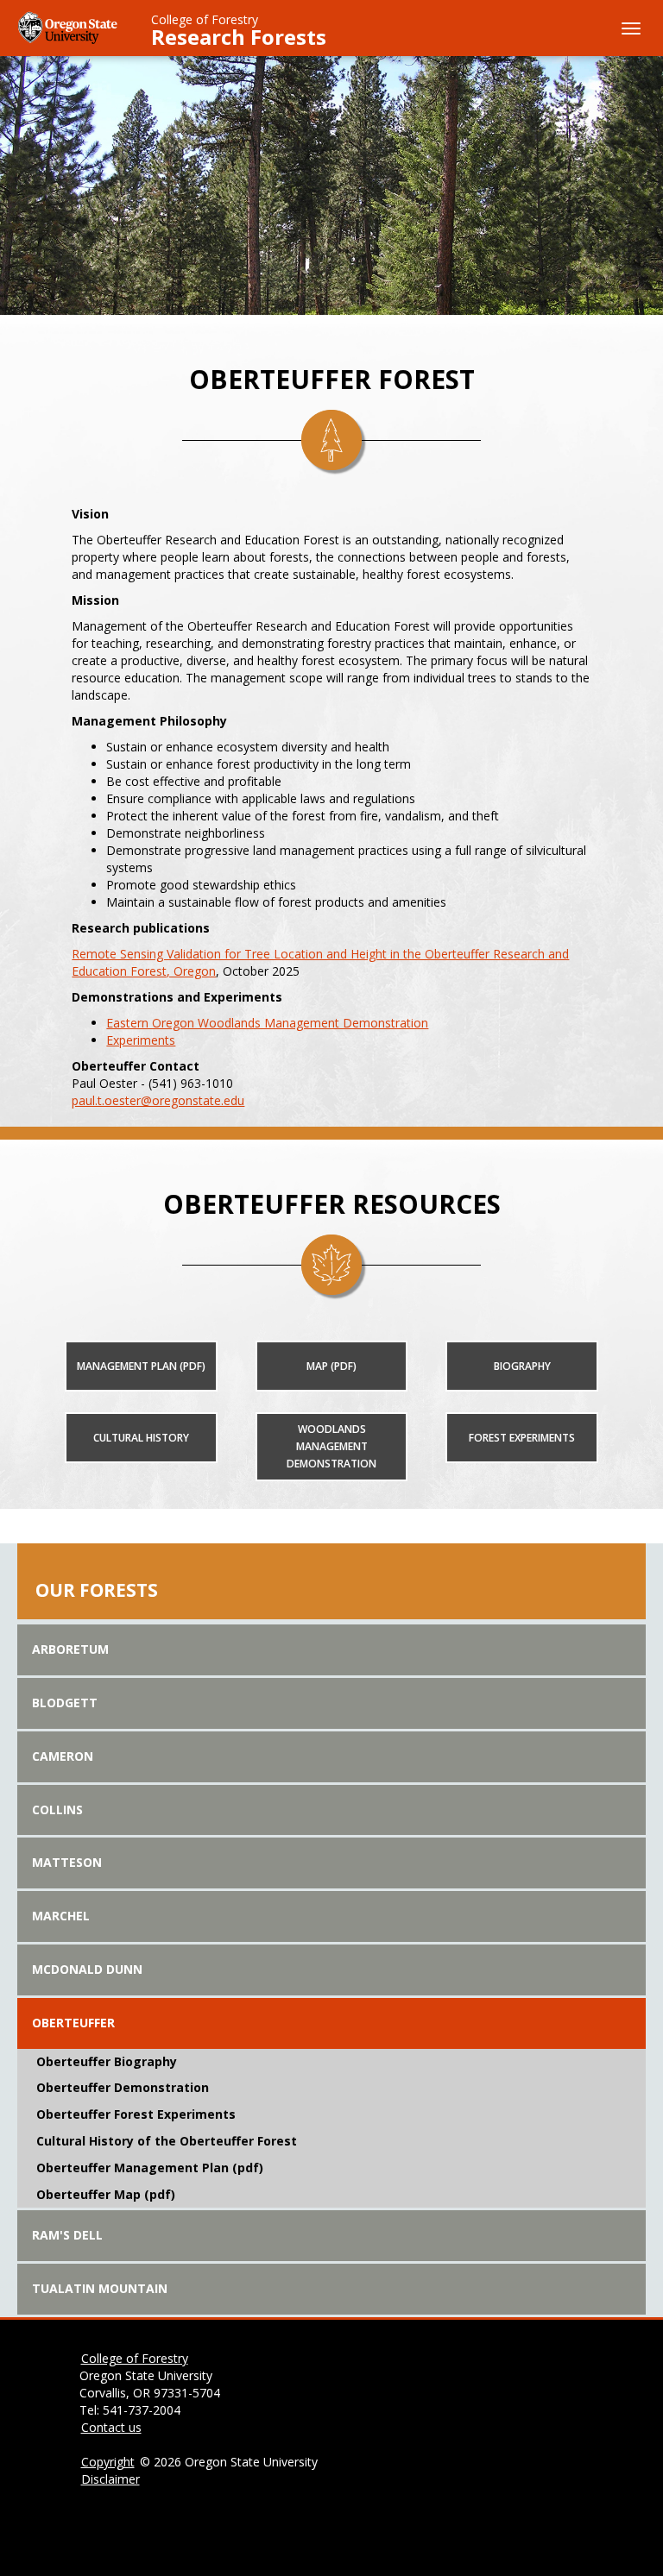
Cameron (63, 1756)
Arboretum (70, 1649)
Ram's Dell (67, 2235)
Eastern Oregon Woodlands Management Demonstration (267, 1023)
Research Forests (239, 37)
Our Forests (97, 1590)
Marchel (61, 1916)
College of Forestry (205, 19)
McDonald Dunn (87, 1969)
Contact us (111, 2427)
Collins (57, 1809)
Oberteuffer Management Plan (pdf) (150, 2168)
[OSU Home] (69, 26)
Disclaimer (110, 2479)
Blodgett (65, 1703)
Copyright (108, 2462)
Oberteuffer (73, 2023)
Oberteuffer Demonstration (123, 2087)
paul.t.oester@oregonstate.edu (158, 1100)
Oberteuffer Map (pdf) (106, 2194)
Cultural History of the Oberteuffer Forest (167, 2141)
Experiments (141, 1040)
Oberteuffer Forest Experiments (136, 2114)
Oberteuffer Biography (107, 2061)
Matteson (67, 1862)
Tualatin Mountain (100, 2288)
